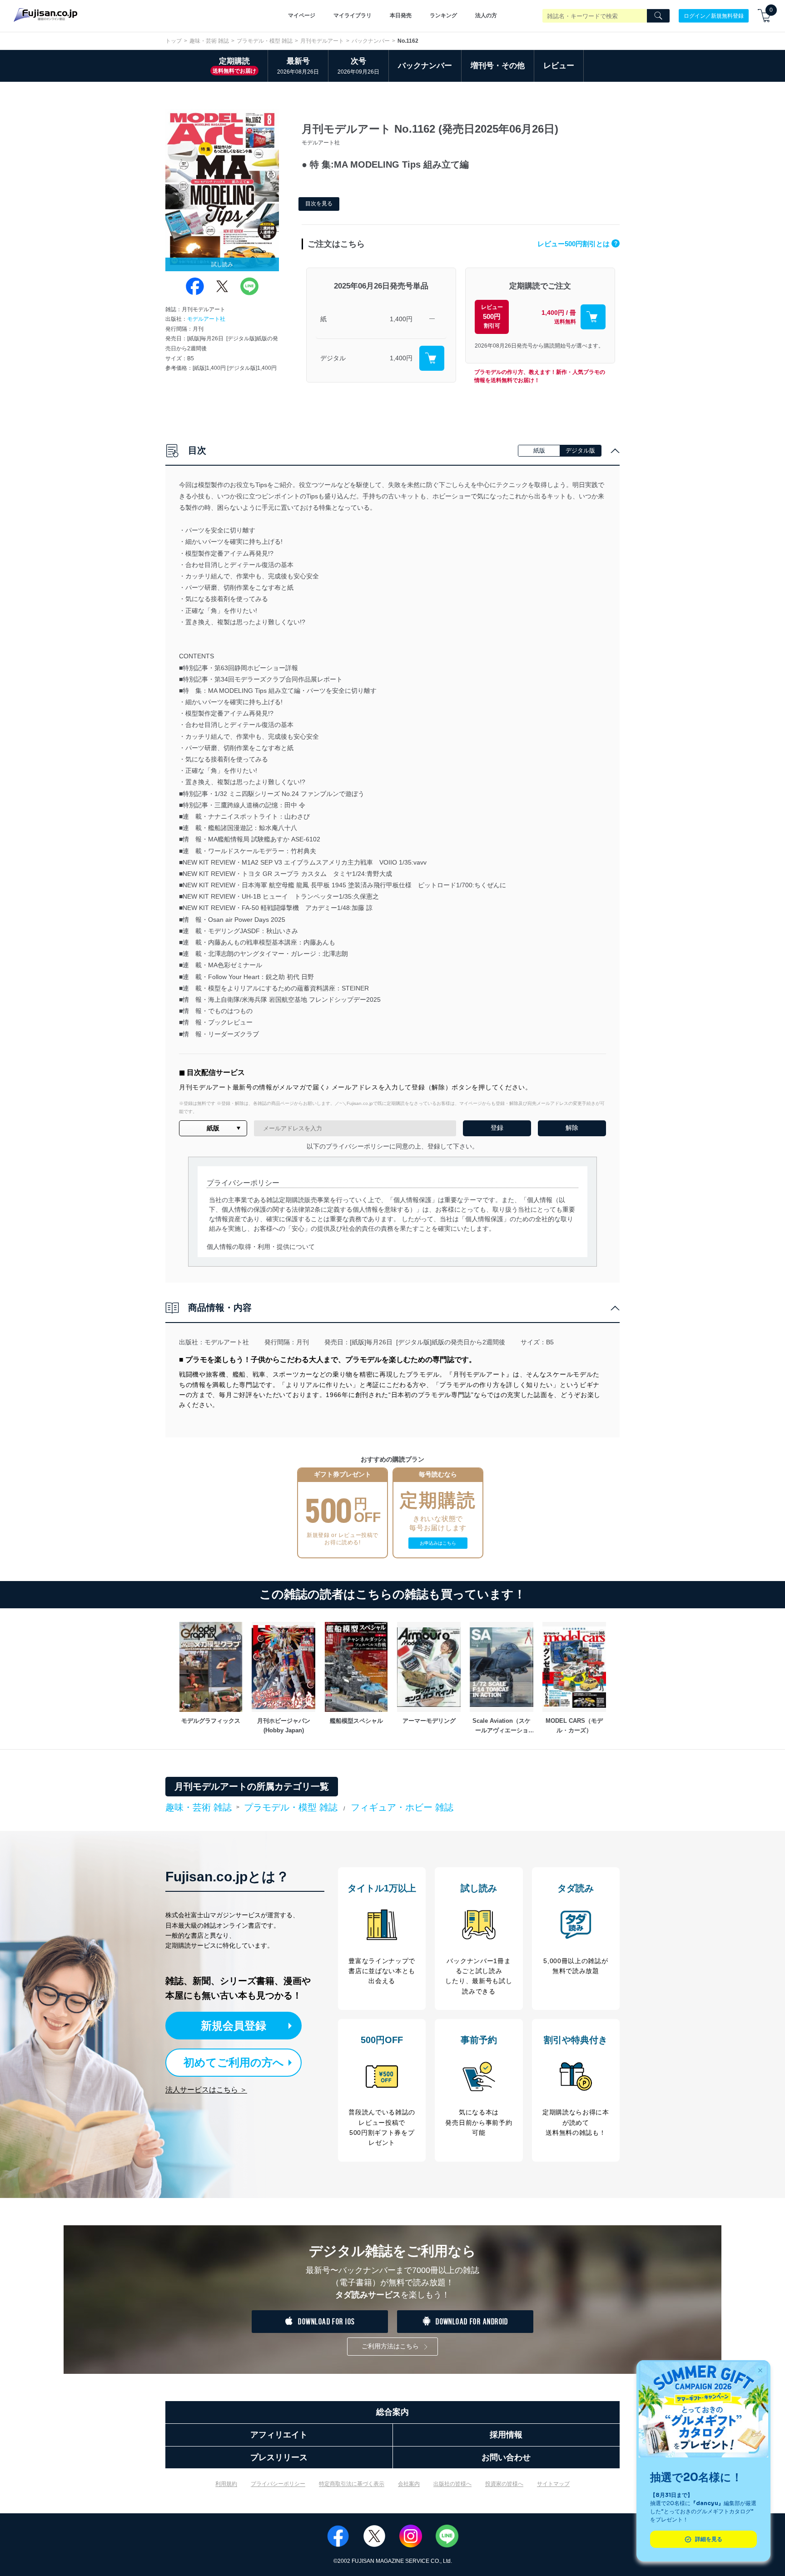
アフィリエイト (279, 2435)
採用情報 (506, 2435)
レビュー (559, 66)
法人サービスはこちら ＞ (206, 2090)
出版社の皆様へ (452, 2484)
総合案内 (392, 2412)
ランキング (443, 15)
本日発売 (401, 15)
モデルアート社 (206, 319)
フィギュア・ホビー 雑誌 (402, 1807)
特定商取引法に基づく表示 (352, 2484)
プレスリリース (279, 2457)
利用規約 (226, 2484)
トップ (174, 41)
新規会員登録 (234, 2026)
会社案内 (409, 2484)
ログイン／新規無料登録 (714, 15)
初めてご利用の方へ (234, 2062)
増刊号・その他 (498, 66)
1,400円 (401, 319)
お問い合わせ (506, 2457)
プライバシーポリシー (278, 2484)
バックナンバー (371, 41)
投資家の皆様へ (504, 2484)
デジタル (333, 358)
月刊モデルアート (322, 41)
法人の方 (486, 15)
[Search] (658, 16)
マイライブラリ (353, 15)
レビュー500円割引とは (577, 244)
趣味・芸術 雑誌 (209, 41)
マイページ (302, 15)
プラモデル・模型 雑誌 (265, 41)
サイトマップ (553, 2484)
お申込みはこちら (438, 1543)
